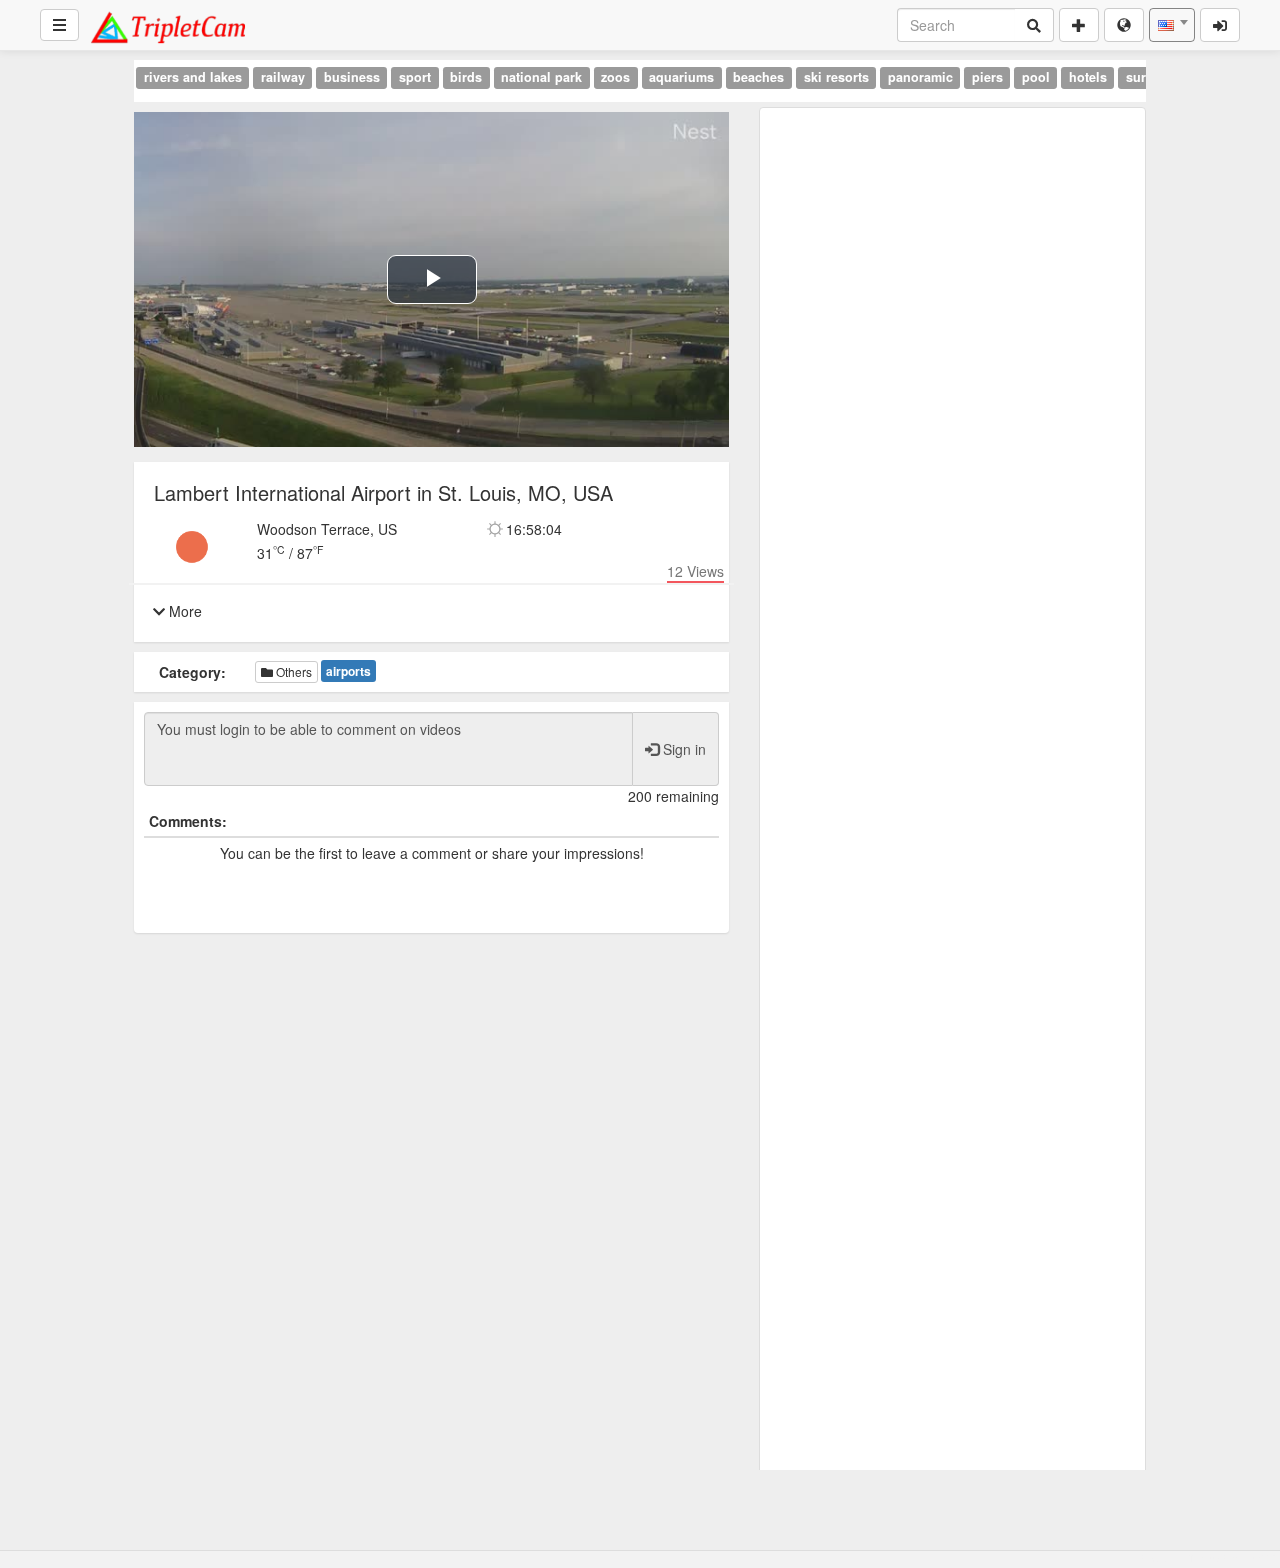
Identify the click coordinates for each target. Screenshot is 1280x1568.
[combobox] (1172, 25)
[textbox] (1172, 25)
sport (415, 77)
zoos (615, 77)
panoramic (920, 77)
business (352, 77)
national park (541, 77)
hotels (1088, 77)
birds (466, 77)
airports (348, 671)
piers (987, 77)
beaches (758, 77)
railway (283, 77)
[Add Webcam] (1079, 25)
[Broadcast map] (1124, 25)
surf (1138, 77)
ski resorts (836, 77)
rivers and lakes (193, 77)
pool (1036, 77)
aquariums (681, 77)
